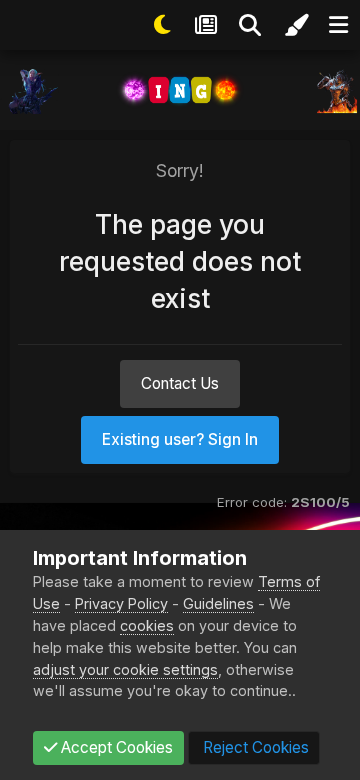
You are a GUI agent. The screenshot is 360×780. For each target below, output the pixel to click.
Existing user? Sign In (180, 439)
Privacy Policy (121, 603)
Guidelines (218, 603)
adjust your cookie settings (125, 669)
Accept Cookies (115, 747)
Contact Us (180, 383)
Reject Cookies (254, 747)
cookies (147, 625)
